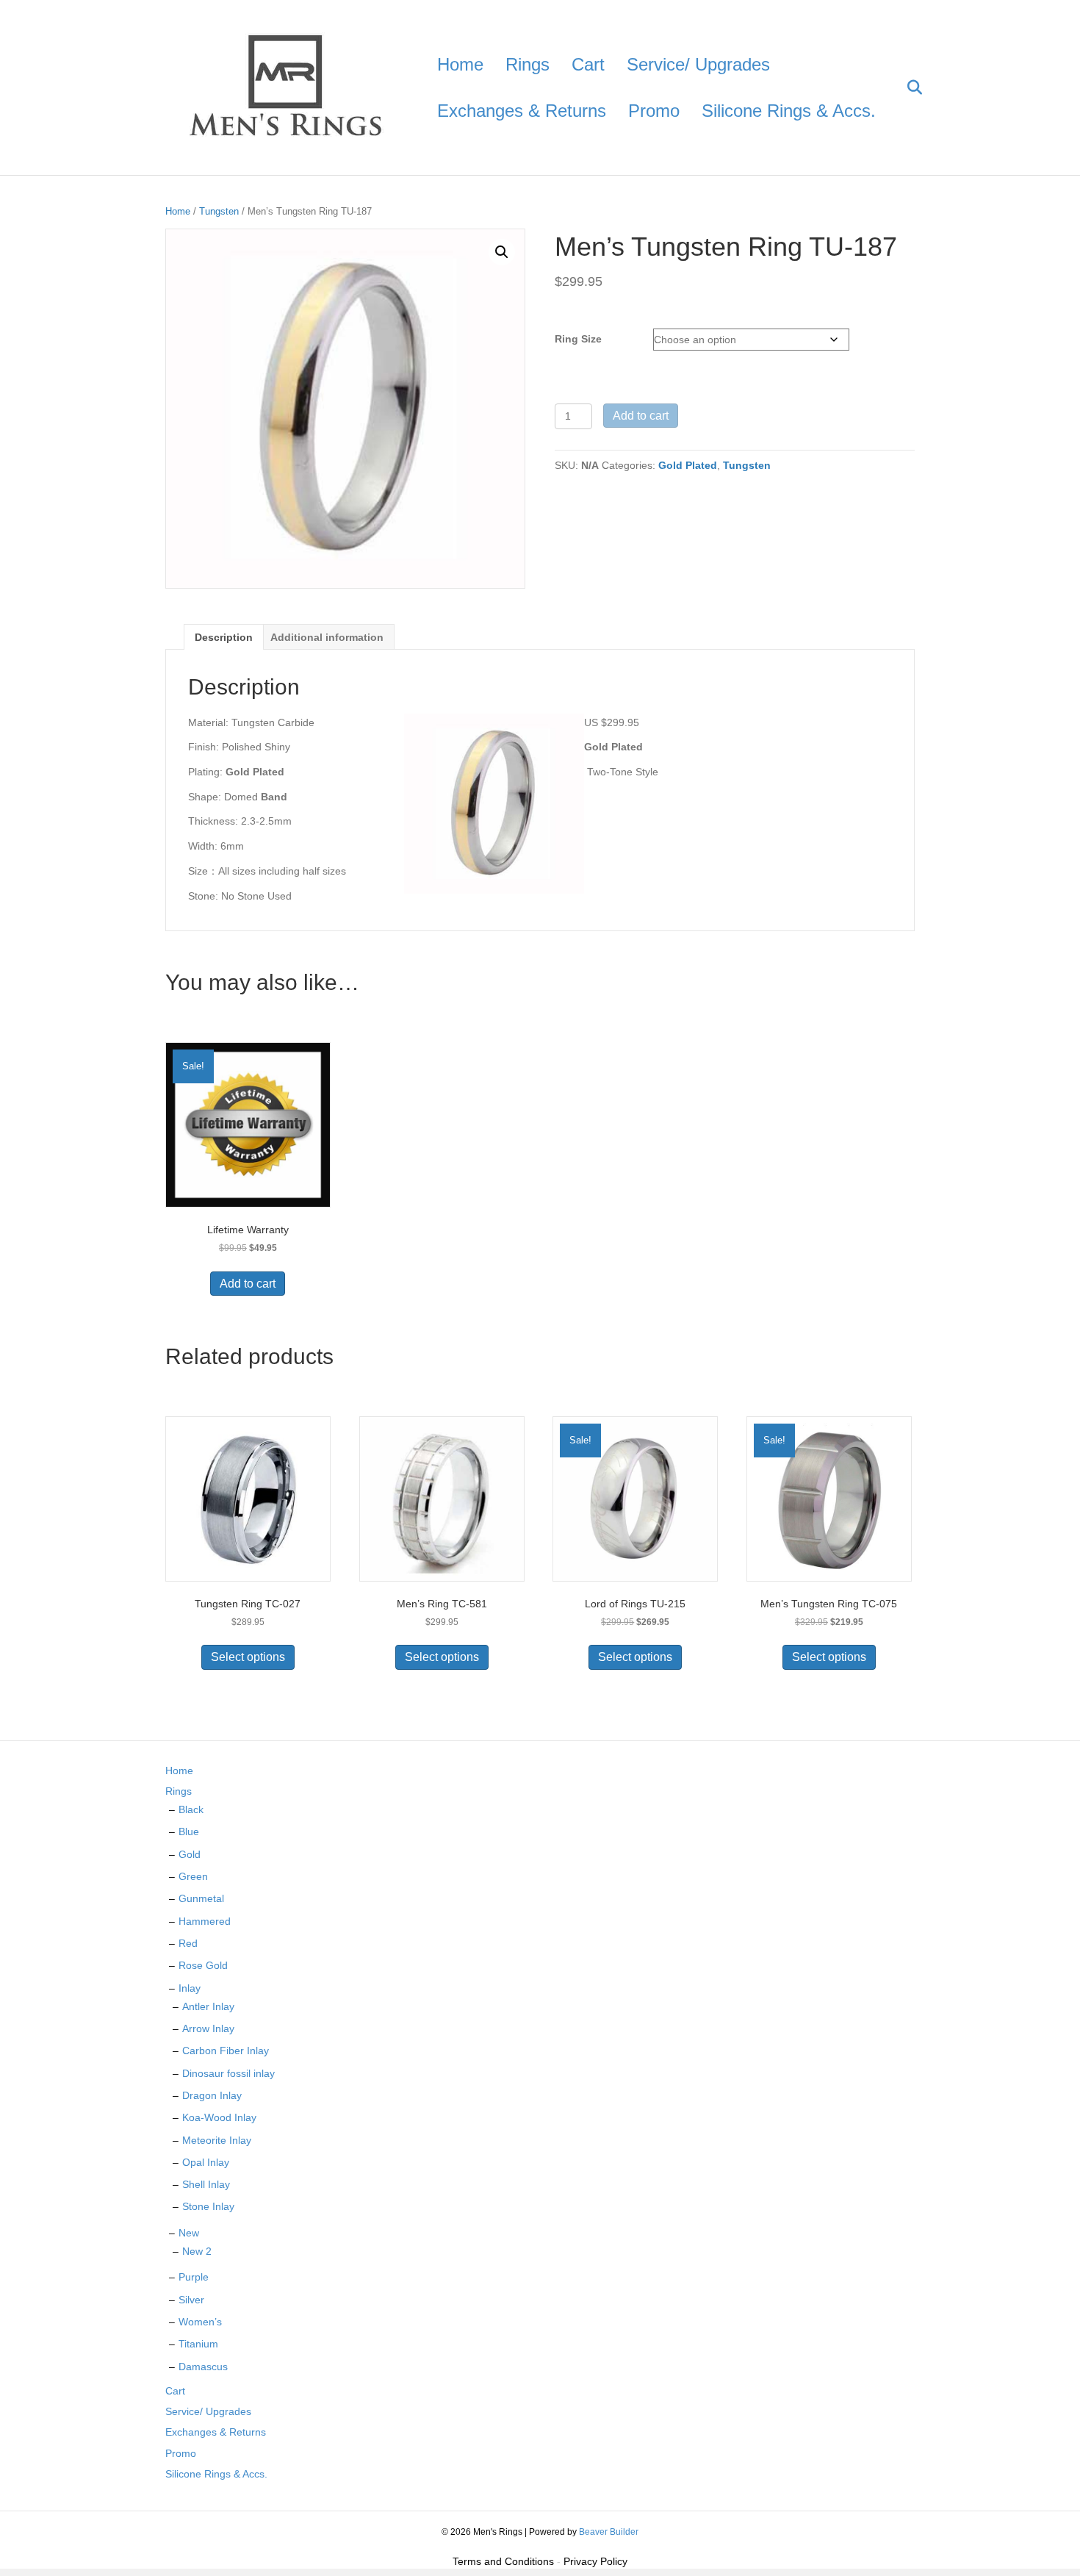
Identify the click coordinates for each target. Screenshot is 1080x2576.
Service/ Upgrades (698, 64)
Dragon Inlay (212, 2095)
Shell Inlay (206, 2184)
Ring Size (578, 339)
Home (460, 64)
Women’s (200, 2322)
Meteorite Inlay (217, 2140)
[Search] (906, 87)
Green (193, 1876)
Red (188, 1943)
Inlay (190, 1988)
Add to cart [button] (248, 1284)
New (189, 2233)
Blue (189, 1831)
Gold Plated (688, 465)
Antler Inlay (208, 2006)
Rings (528, 64)
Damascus (203, 2367)
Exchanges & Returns (522, 111)
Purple (194, 2277)
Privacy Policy (595, 2561)
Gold (190, 1854)
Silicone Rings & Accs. (789, 111)
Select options (248, 1657)
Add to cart (641, 416)
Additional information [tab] (327, 637)
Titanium (198, 2344)
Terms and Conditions (503, 2561)
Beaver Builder (609, 2532)
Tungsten (219, 211)
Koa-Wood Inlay (219, 2117)
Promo (654, 111)
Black (191, 1809)
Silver (191, 2300)
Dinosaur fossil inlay (228, 2073)
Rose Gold (203, 1965)
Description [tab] (224, 637)
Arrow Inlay (208, 2028)
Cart (588, 64)
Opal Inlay (206, 2162)
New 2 (197, 2251)
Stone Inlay (208, 2206)
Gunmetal (201, 1898)
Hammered (205, 1921)
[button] (502, 252)
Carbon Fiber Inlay (226, 2051)
